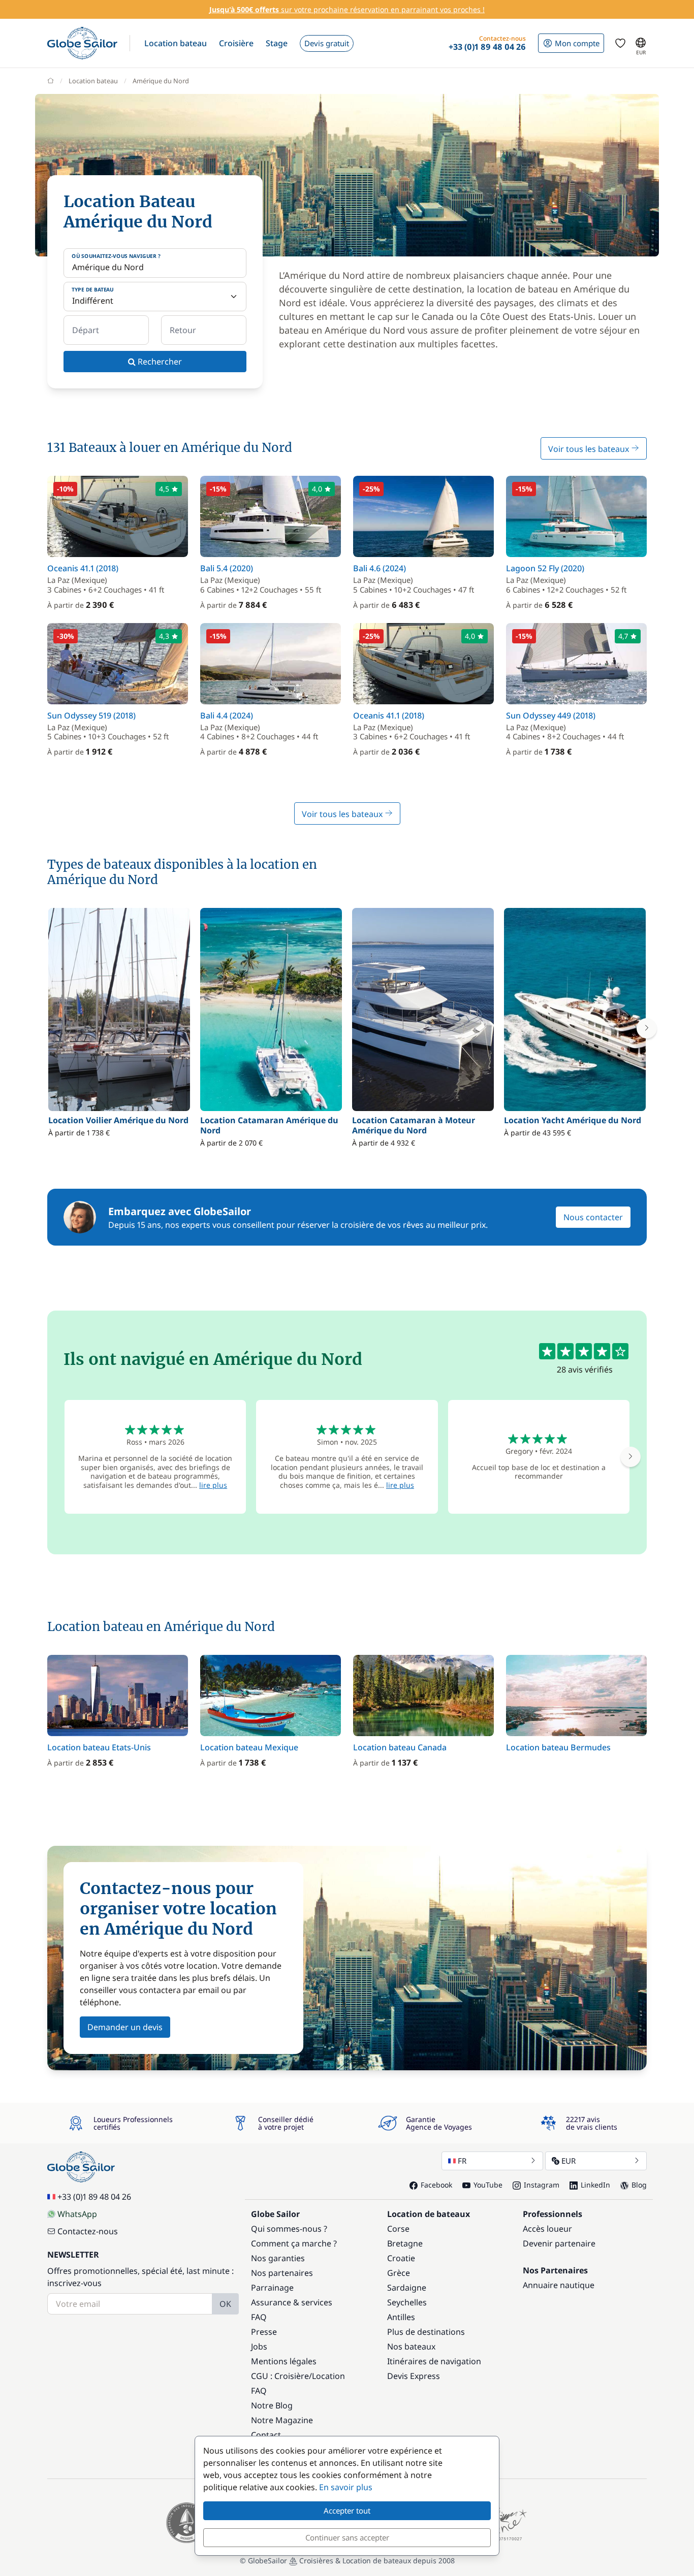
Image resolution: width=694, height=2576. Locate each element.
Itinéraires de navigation (434, 2361)
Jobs (259, 2346)
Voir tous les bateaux (590, 449)
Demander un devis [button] (125, 2027)
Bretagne (405, 2243)
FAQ (259, 2317)
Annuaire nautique (559, 2285)
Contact (266, 2435)
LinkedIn (595, 2185)
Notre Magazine (282, 2420)
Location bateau (93, 81)
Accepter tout (347, 2510)
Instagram (542, 2185)
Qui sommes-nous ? (289, 2229)
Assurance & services (292, 2302)
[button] (176, 43)
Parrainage (272, 2288)
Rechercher (159, 362)
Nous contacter (593, 1217)
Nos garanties (278, 2258)
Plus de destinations (426, 2332)
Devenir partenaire (559, 2243)
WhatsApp (77, 2214)
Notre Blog (272, 2405)
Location (328, 2376)
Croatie (401, 2258)
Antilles (401, 2317)
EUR (569, 2161)
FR (462, 2161)
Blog (639, 2185)
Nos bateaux (411, 2346)
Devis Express (414, 2376)
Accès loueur (547, 2229)
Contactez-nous (88, 2231)
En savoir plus (346, 2487)
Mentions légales (284, 2361)
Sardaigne (407, 2288)
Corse (398, 2229)
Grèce (399, 2273)
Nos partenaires (282, 2273)
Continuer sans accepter (347, 2537)
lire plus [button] (213, 1485)
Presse (264, 2332)
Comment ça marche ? (294, 2243)
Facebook (436, 2185)
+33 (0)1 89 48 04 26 (94, 2197)
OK (225, 2304)
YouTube (488, 2185)
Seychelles (407, 2302)
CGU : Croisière (280, 2376)
